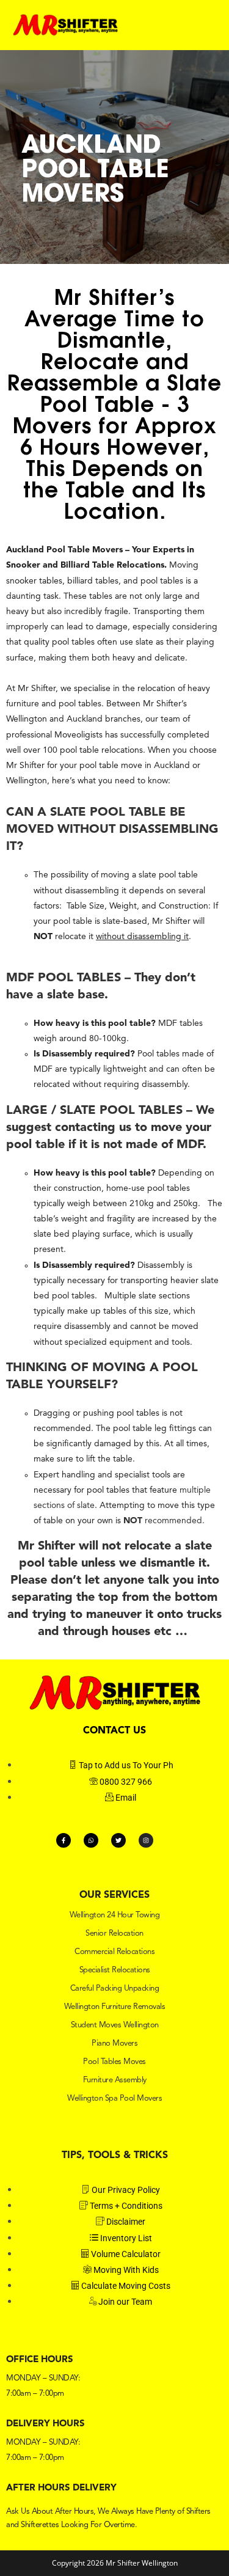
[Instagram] (146, 1840)
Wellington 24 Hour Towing (115, 1915)
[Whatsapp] (91, 1840)
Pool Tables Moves (114, 2062)
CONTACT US (114, 1731)
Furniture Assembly (115, 2080)
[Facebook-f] (64, 1840)
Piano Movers (114, 2044)
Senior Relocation (114, 1934)
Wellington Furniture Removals (115, 2007)
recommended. (164, 1521)
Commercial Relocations (114, 1952)
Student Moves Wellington (115, 2025)
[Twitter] (118, 1840)
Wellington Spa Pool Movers (114, 2098)
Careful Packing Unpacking (115, 1989)
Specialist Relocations (115, 1970)
